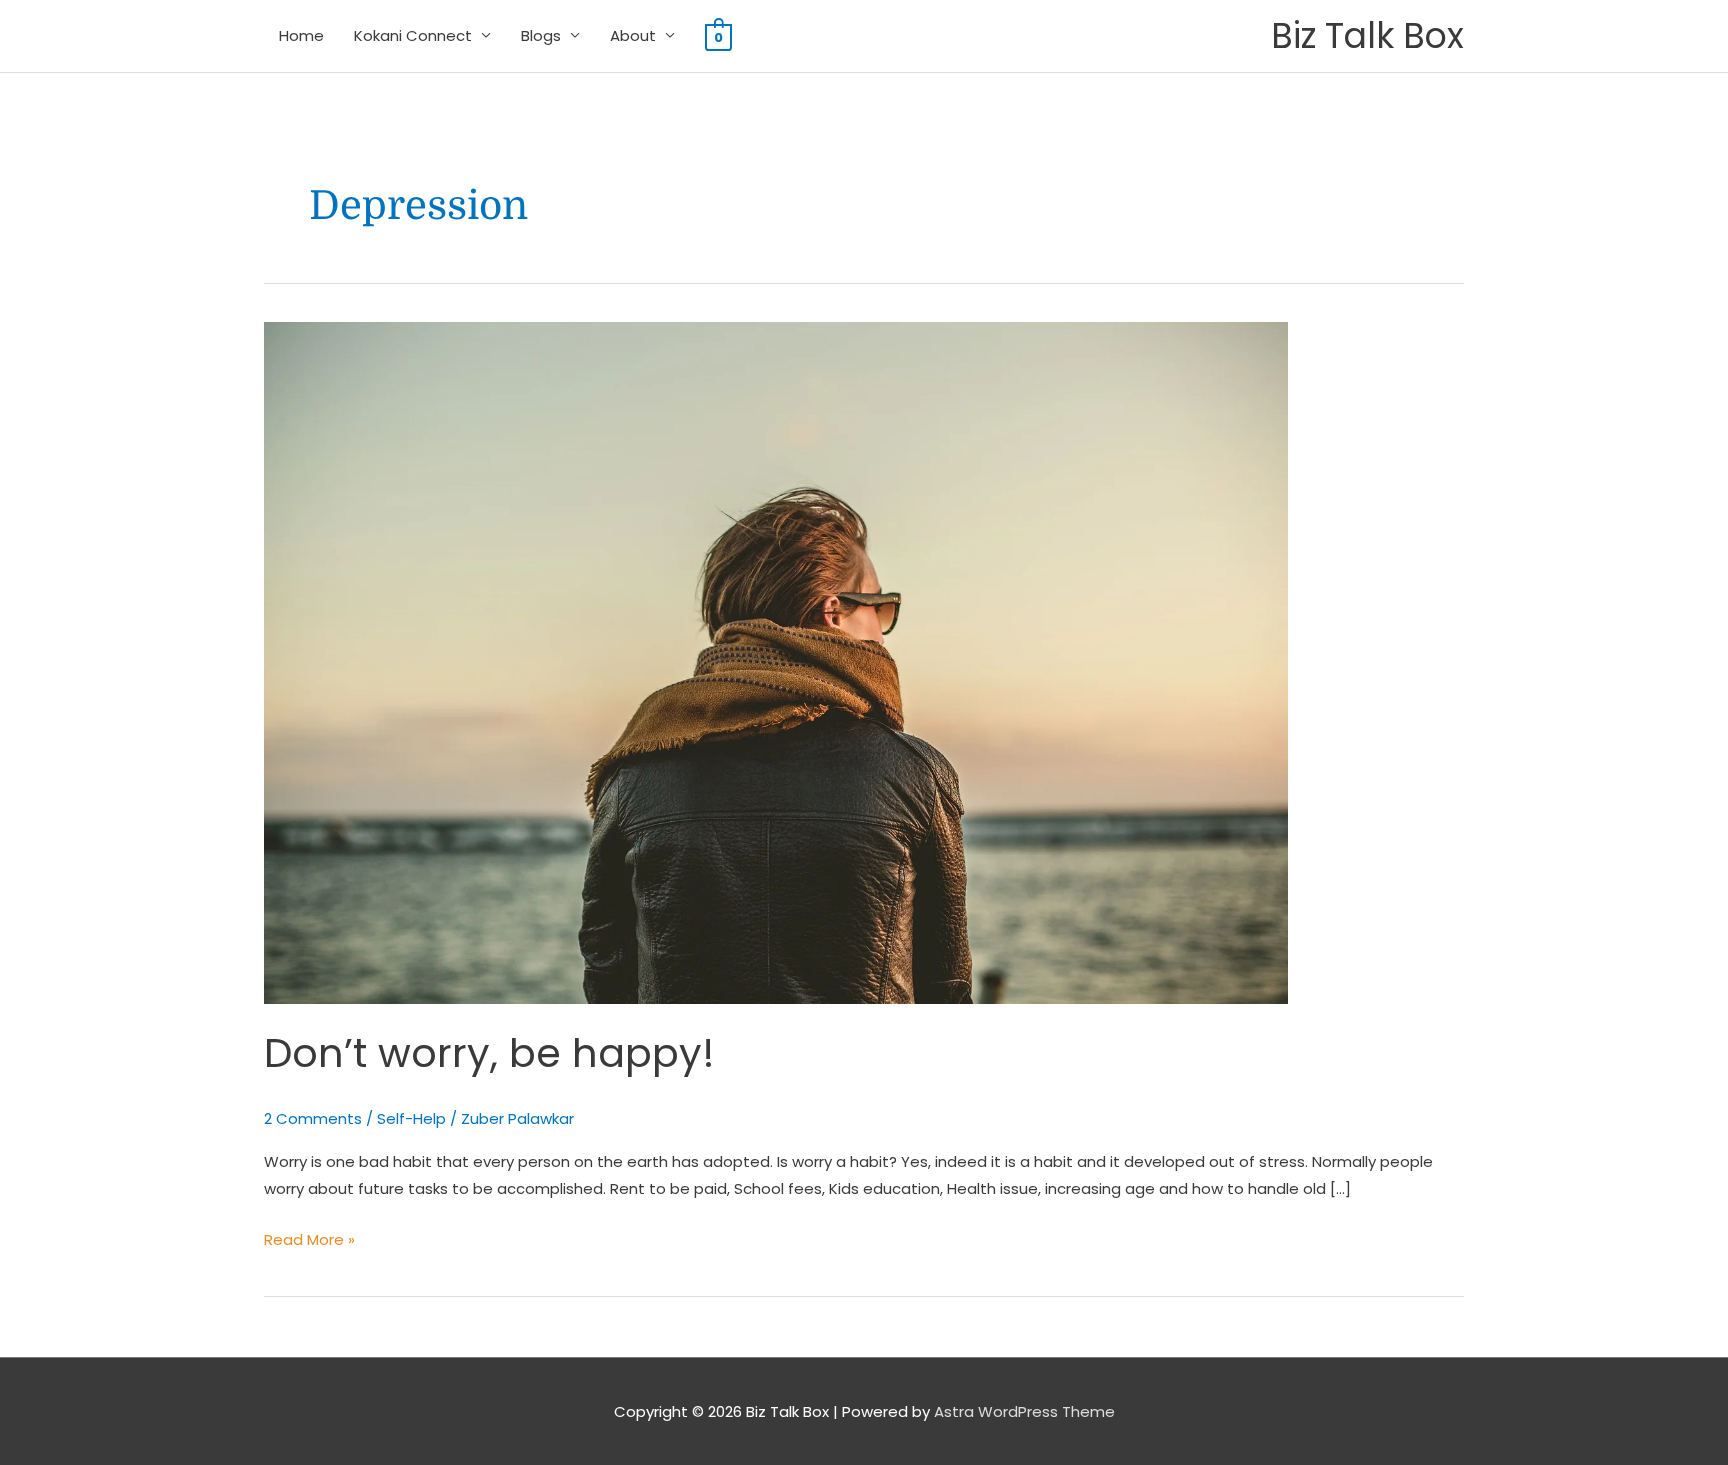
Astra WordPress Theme (1024, 1411)
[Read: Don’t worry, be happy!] (776, 661)
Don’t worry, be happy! (489, 1053)
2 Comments (313, 1118)
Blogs (541, 35)
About (633, 35)
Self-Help (411, 1118)
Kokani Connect (413, 35)
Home (301, 35)
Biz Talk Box (1367, 35)
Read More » (309, 1238)
